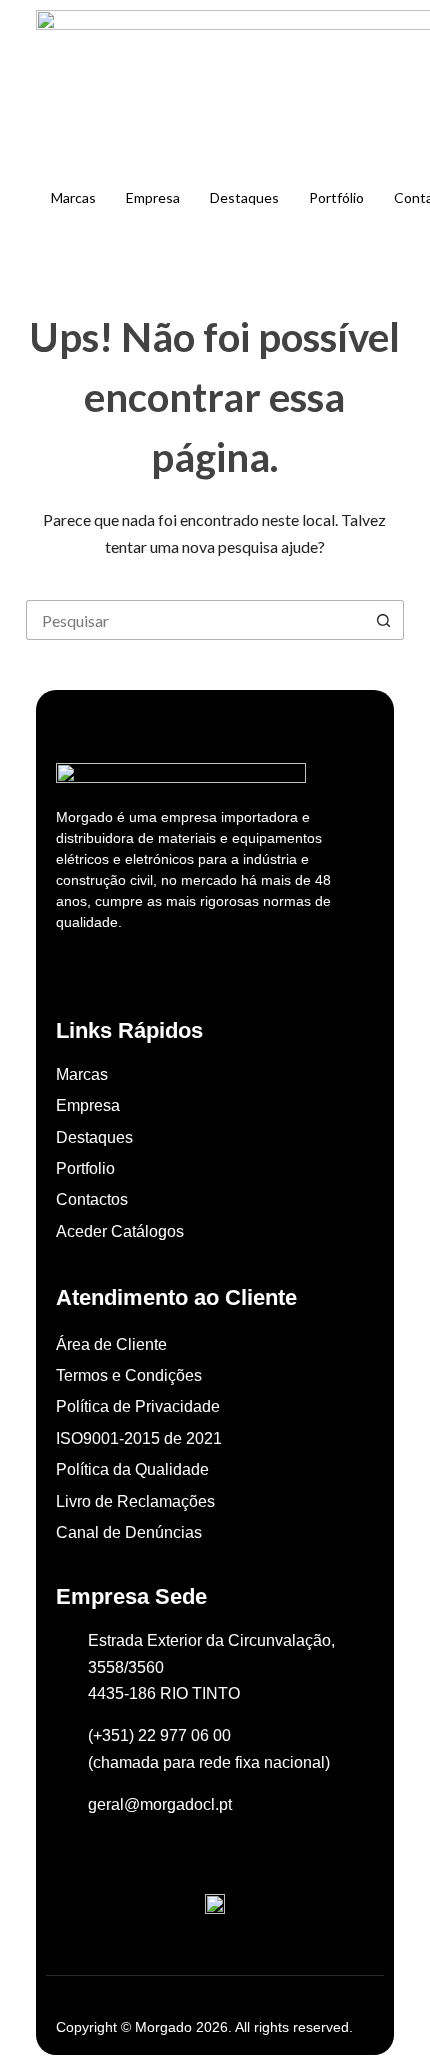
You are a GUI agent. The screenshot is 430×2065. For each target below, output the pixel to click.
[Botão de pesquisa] (384, 620)
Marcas (73, 197)
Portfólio (336, 197)
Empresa (153, 197)
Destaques (244, 197)
